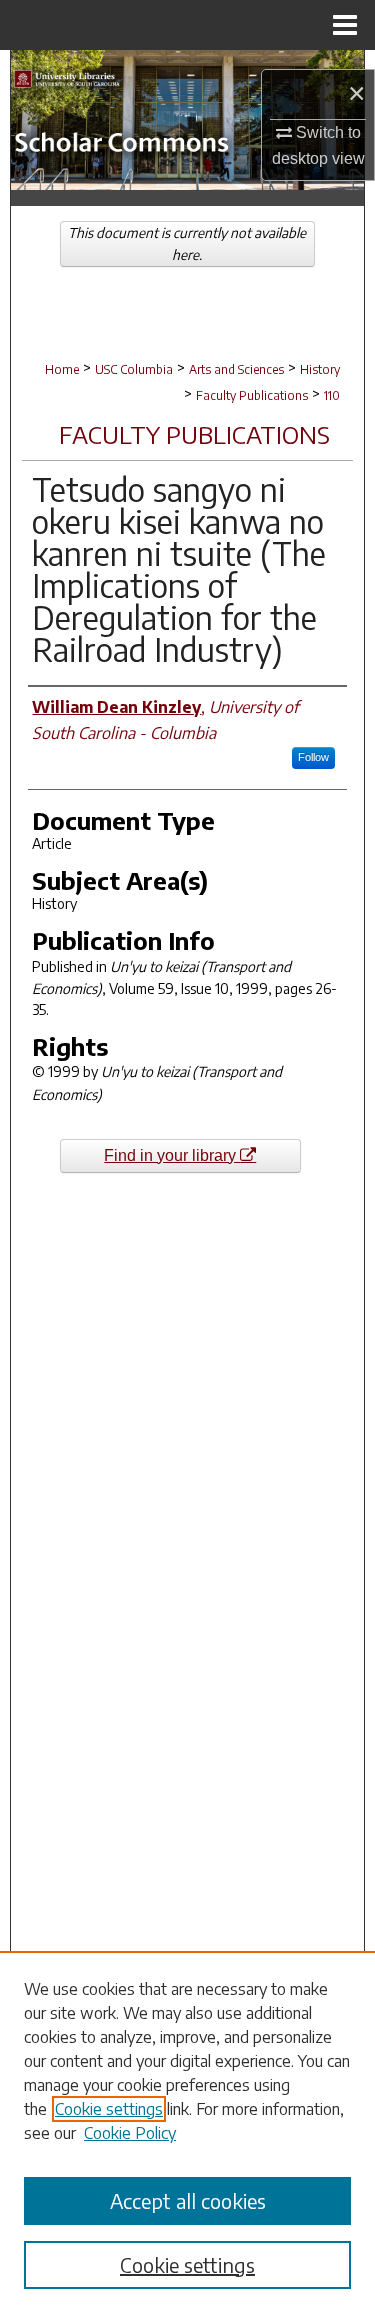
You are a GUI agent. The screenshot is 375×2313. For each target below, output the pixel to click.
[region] (187, 2132)
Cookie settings (109, 2109)
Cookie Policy (130, 2133)
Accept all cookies (188, 2200)
